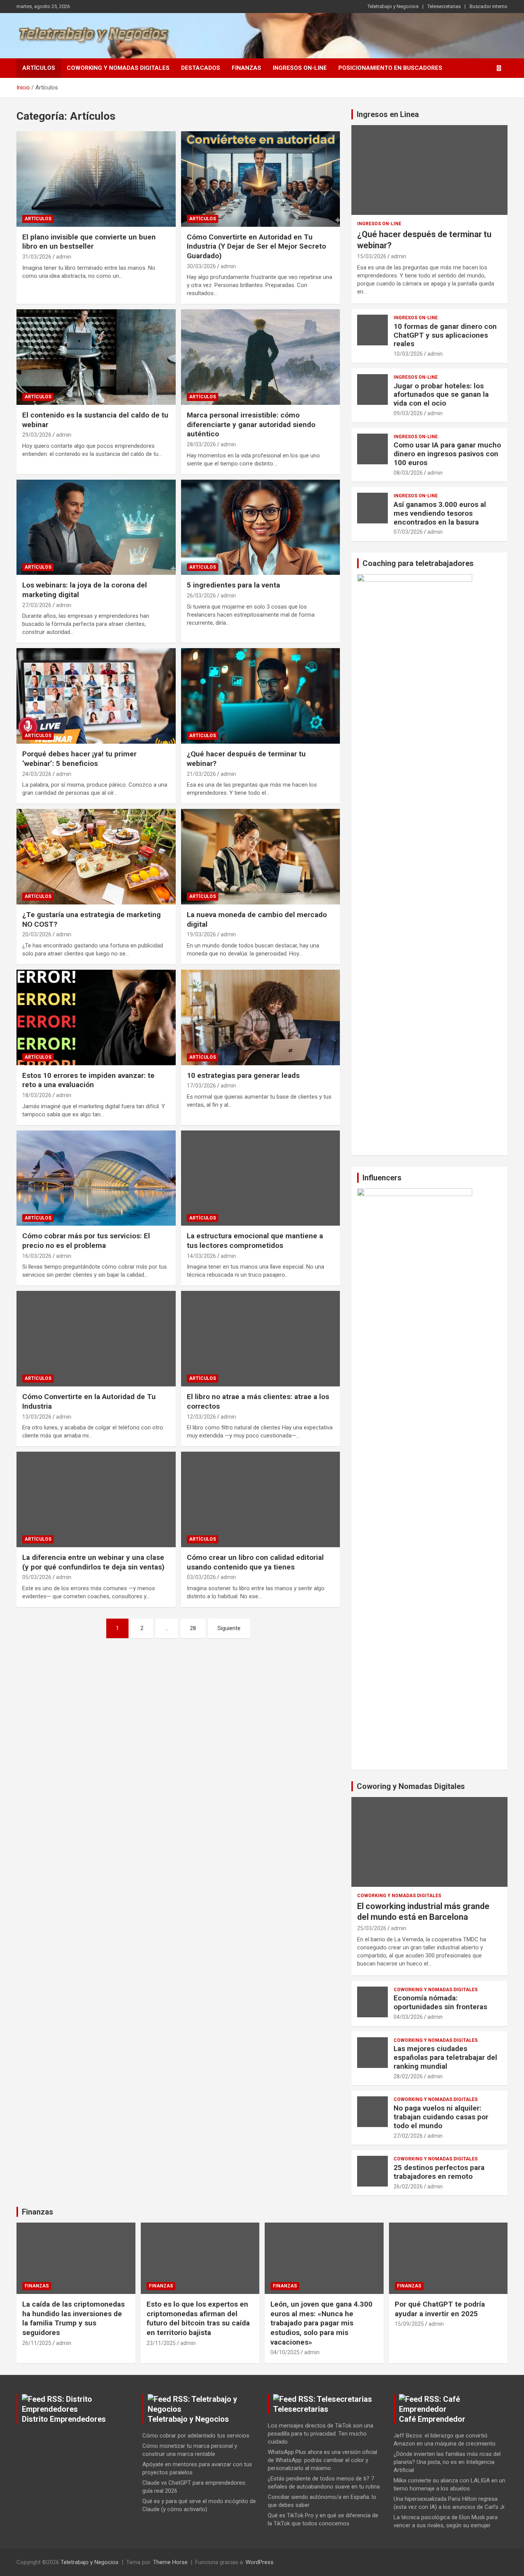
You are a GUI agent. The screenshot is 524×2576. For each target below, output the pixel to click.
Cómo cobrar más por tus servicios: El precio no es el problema (86, 1241)
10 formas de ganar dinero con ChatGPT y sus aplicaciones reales (445, 335)
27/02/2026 (408, 2136)
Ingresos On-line (300, 68)
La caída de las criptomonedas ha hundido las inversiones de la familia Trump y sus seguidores (73, 2318)
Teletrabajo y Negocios (393, 6)
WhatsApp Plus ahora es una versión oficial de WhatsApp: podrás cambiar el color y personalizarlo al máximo (322, 2460)
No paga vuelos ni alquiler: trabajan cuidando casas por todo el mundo (441, 2117)
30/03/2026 (201, 266)
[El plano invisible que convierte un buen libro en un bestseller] (96, 179)
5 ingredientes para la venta (233, 585)
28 (193, 1628)
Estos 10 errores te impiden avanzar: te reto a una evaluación (88, 1080)
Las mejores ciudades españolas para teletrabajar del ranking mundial (445, 2057)
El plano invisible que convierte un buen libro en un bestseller (89, 242)
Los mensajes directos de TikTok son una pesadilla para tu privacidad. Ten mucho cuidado (320, 2434)
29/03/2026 (37, 435)
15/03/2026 (372, 256)
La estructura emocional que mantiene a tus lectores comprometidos (255, 1241)
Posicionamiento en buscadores (390, 68)
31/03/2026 (37, 257)
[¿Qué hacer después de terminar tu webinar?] (260, 696)
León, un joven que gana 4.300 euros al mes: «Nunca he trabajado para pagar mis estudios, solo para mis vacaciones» (321, 2323)
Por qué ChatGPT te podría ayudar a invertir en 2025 (440, 2309)
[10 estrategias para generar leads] (260, 1017)
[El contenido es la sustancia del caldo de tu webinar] (96, 357)
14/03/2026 (201, 1256)
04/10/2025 (285, 2352)
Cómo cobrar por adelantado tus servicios (196, 2436)
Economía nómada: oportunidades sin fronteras (440, 2002)
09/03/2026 (408, 413)
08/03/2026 (408, 473)
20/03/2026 (37, 934)
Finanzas (246, 68)
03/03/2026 (201, 1577)
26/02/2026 (408, 2187)
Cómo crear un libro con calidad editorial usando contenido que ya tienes (255, 1562)
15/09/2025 (409, 2324)
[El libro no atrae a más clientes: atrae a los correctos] (260, 1339)
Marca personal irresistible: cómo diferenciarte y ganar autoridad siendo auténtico (251, 424)
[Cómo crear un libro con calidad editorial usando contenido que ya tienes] (260, 1499)
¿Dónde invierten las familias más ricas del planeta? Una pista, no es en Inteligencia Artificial (447, 2462)
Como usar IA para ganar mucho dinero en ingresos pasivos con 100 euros (447, 454)
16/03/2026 (37, 1256)
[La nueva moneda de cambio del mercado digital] (260, 856)
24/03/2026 (37, 774)
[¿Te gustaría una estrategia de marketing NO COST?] (96, 856)
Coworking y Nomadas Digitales (118, 68)
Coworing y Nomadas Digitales (411, 1786)
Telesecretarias (444, 6)
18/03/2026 (37, 1095)
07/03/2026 (408, 532)
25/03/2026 (372, 1928)
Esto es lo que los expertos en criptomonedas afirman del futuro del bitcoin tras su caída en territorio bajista (198, 2318)
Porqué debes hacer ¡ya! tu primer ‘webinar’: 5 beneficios (79, 759)
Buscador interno (489, 6)
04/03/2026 (408, 2017)
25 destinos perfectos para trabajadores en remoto (439, 2172)
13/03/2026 (37, 1417)
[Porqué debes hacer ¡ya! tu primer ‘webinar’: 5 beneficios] (96, 696)
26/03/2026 (201, 596)
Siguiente (229, 1628)
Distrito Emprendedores (64, 2419)
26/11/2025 (37, 2343)
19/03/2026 (201, 934)
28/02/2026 (408, 2076)
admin (64, 257)
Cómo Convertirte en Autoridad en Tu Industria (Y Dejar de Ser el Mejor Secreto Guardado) (256, 246)
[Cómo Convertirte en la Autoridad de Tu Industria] (96, 1339)
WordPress (260, 2562)
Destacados (201, 68)
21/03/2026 (201, 774)
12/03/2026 (201, 1417)
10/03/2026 (408, 354)
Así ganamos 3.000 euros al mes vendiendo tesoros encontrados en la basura (440, 513)
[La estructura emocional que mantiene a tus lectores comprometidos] (260, 1178)
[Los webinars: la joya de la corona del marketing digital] (96, 527)
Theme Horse (170, 2562)
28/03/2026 (201, 444)
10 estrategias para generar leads (243, 1075)
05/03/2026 (37, 1577)
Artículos (39, 68)
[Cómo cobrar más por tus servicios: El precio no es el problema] (96, 1178)
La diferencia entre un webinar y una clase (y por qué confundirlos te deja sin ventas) (93, 1562)
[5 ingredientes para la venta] (260, 527)
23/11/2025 (161, 2343)
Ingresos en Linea (388, 114)
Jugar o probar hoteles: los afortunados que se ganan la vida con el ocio (441, 395)
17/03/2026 (201, 1086)
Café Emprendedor (432, 2419)
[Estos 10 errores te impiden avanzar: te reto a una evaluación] (96, 1017)
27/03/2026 (37, 605)
